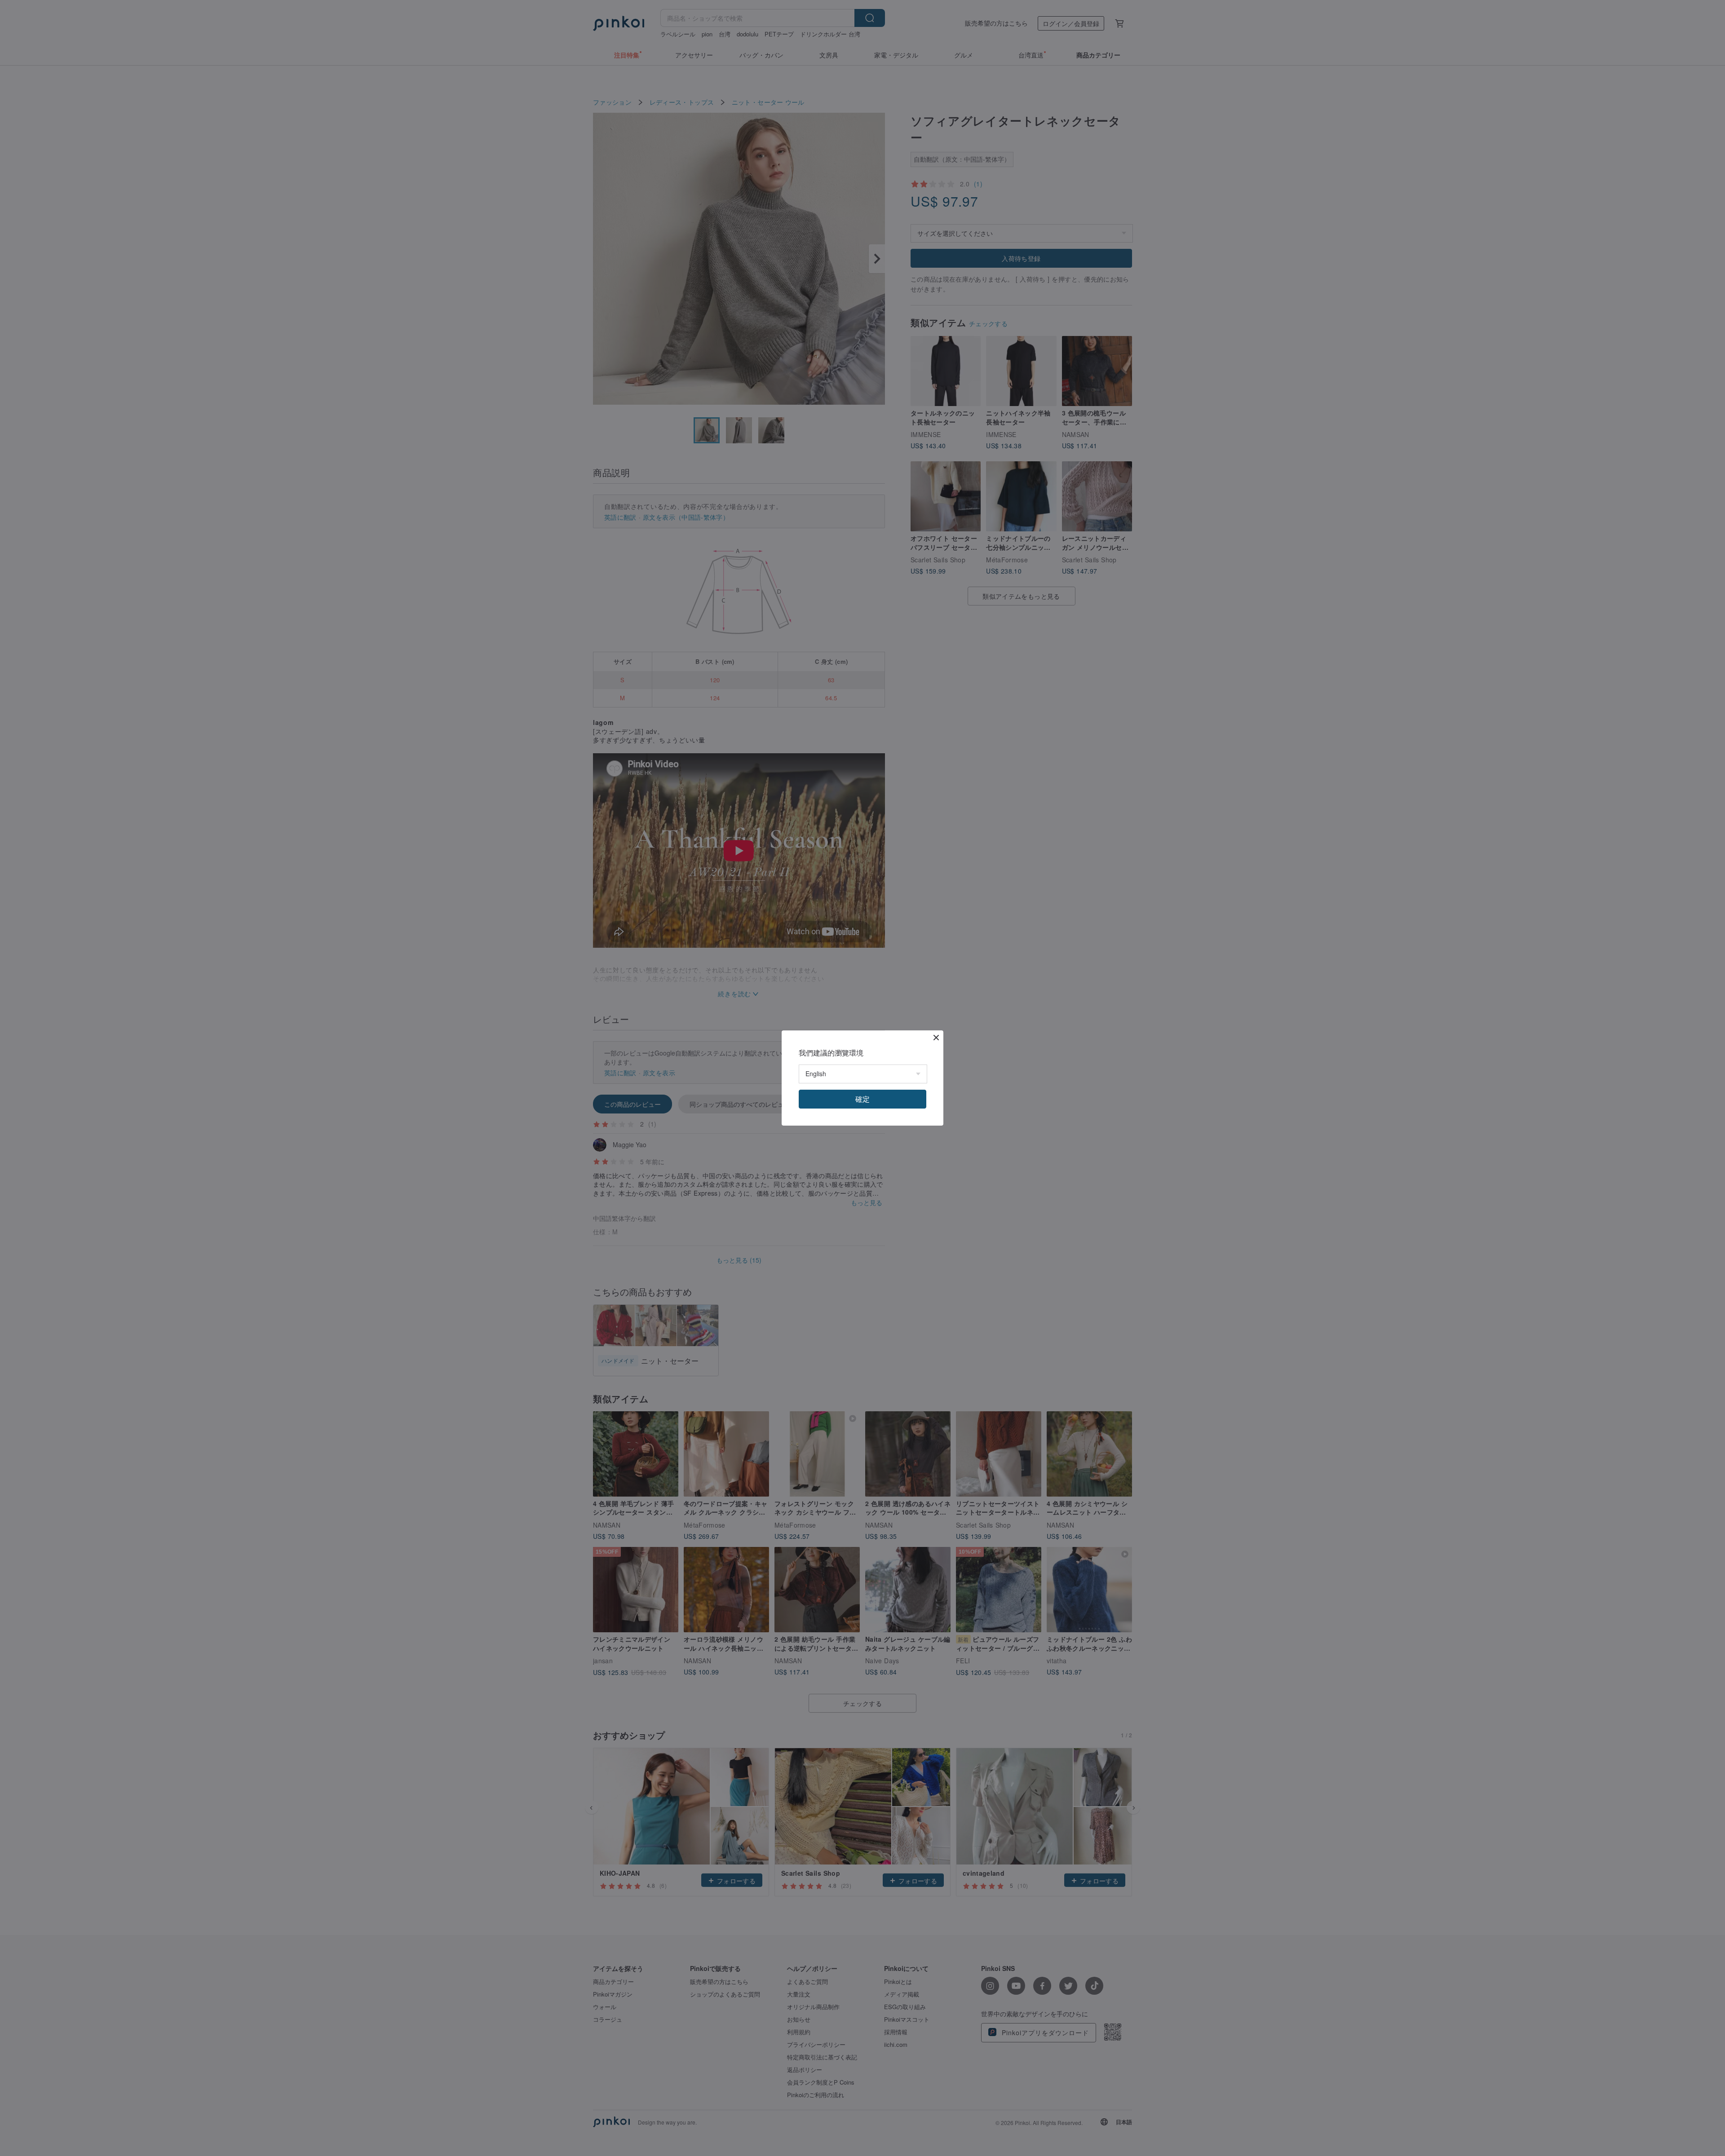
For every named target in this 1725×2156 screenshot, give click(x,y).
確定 (862, 1099)
